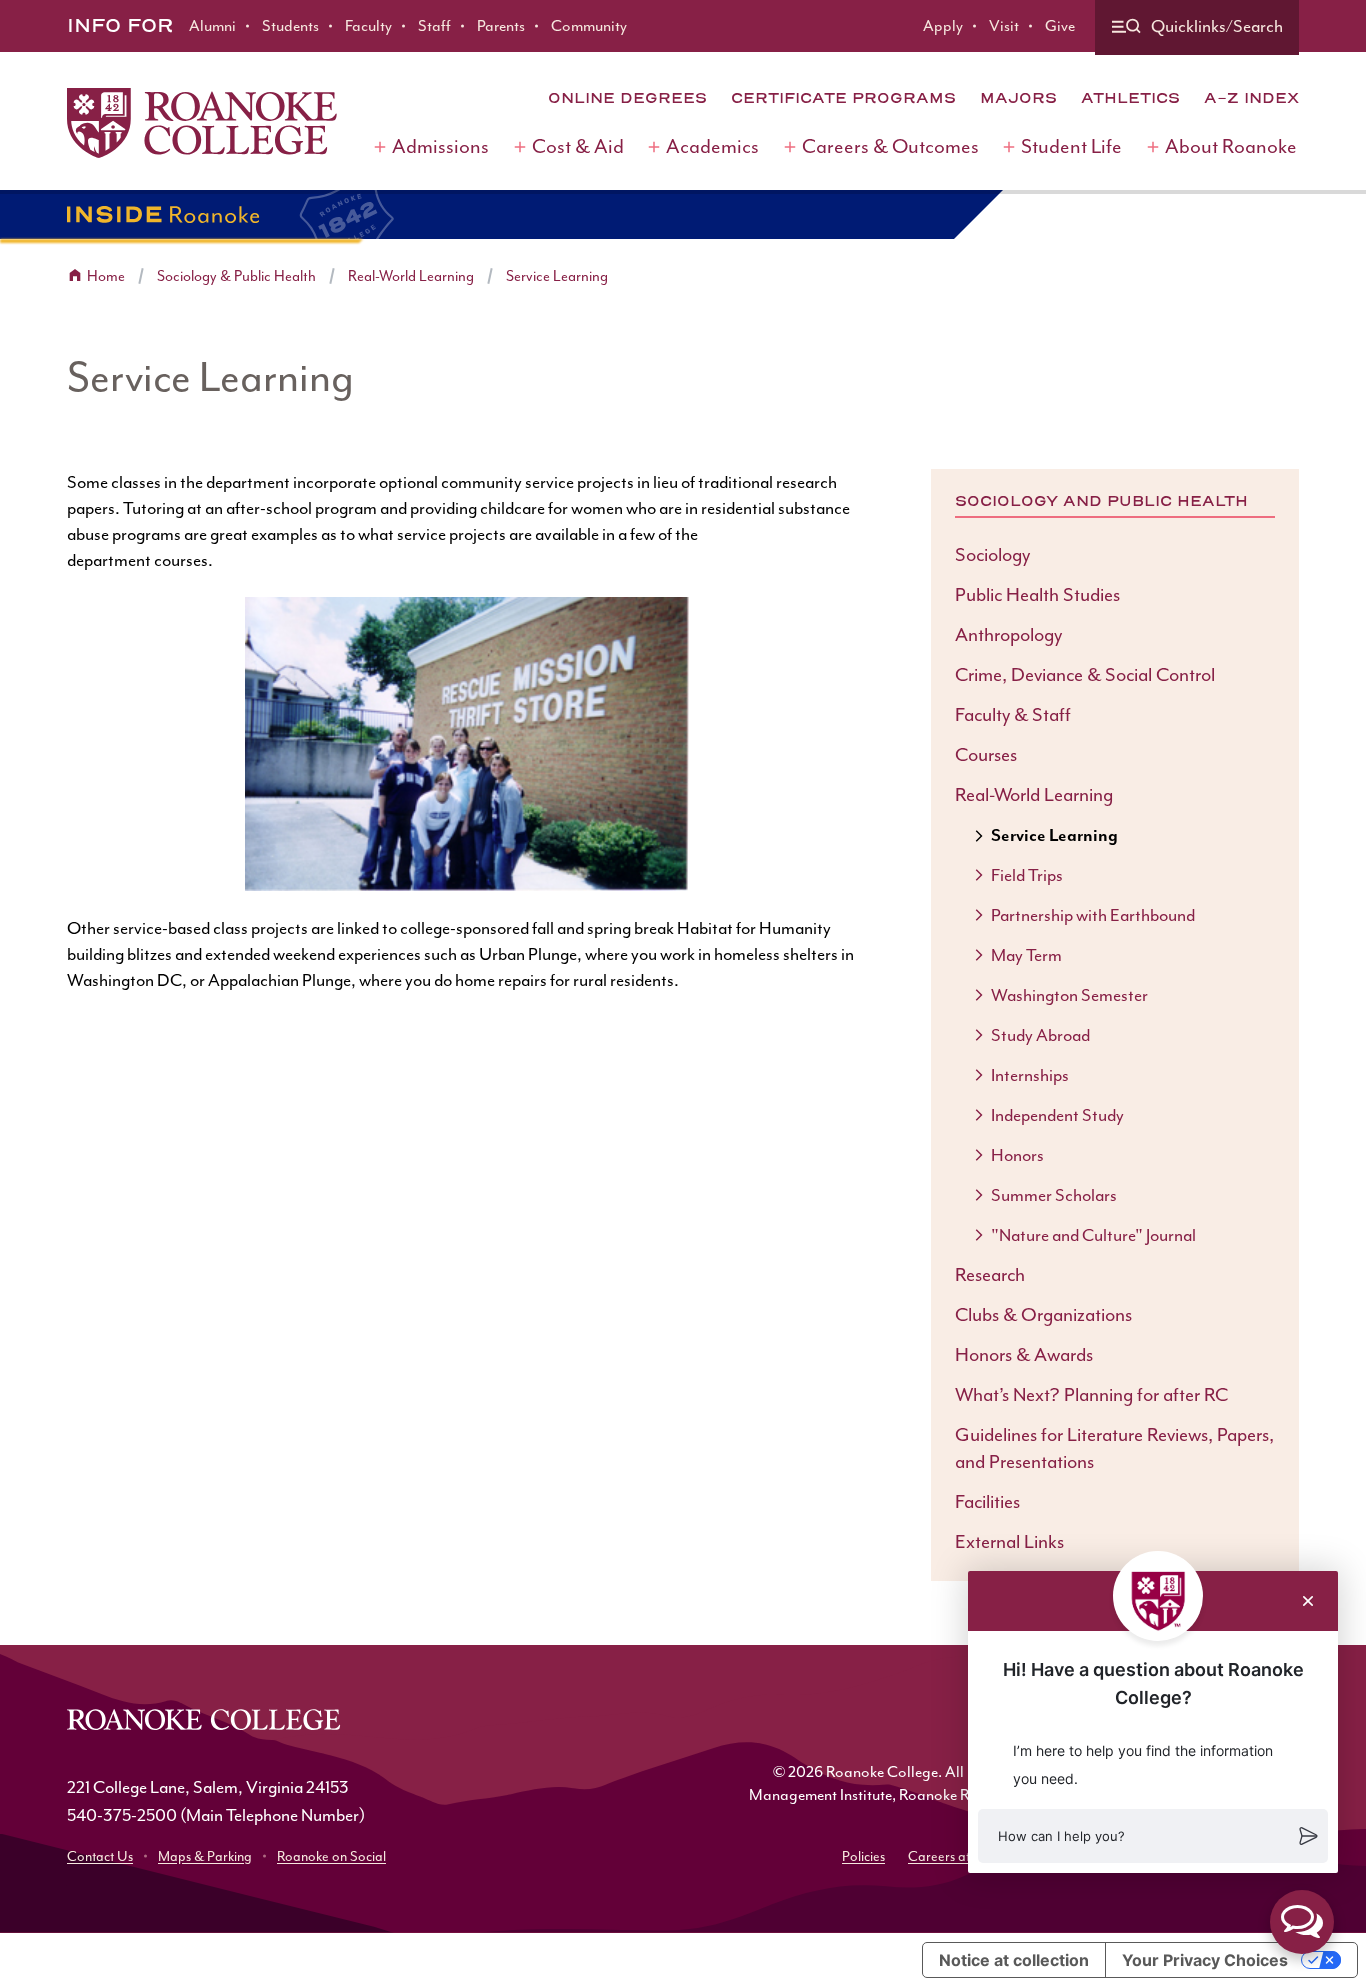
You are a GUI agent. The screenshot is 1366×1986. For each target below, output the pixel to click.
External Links (1009, 1542)
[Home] (202, 123)
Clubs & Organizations (1043, 1315)
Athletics (1130, 98)
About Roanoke (1231, 146)
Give (1060, 26)
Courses (986, 755)
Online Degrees (627, 98)
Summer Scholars (1054, 1195)
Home (106, 276)
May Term (1026, 955)
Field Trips (1027, 875)
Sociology (992, 555)
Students (290, 26)
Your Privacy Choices (1205, 1960)
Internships (1030, 1075)
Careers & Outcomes (890, 146)
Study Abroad (1040, 1035)
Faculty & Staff (1013, 715)
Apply (943, 26)
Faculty (368, 26)
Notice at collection (1014, 1960)
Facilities (987, 1502)
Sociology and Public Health (1101, 501)
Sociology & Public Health (236, 276)
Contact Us (100, 1856)
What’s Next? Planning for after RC (1091, 1395)
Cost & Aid (578, 146)
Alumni (212, 26)
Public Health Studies (1037, 595)
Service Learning (557, 276)
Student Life (1071, 146)
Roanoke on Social (331, 1856)
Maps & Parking (205, 1856)
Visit (1004, 26)
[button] (1153, 1836)
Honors (1017, 1155)
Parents (501, 26)
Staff (434, 26)
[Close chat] (1308, 1601)
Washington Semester (1069, 995)
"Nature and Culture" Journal (1093, 1235)
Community (589, 26)
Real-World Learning (411, 276)
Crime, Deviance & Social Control (1085, 675)
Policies (863, 1856)
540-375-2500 (122, 1815)
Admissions (440, 146)
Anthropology (1008, 635)
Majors (1018, 98)
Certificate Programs (843, 98)
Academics (712, 146)
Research (990, 1275)
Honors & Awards (1024, 1355)
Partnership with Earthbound (1093, 915)
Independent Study (1057, 1115)
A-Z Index (1251, 98)
